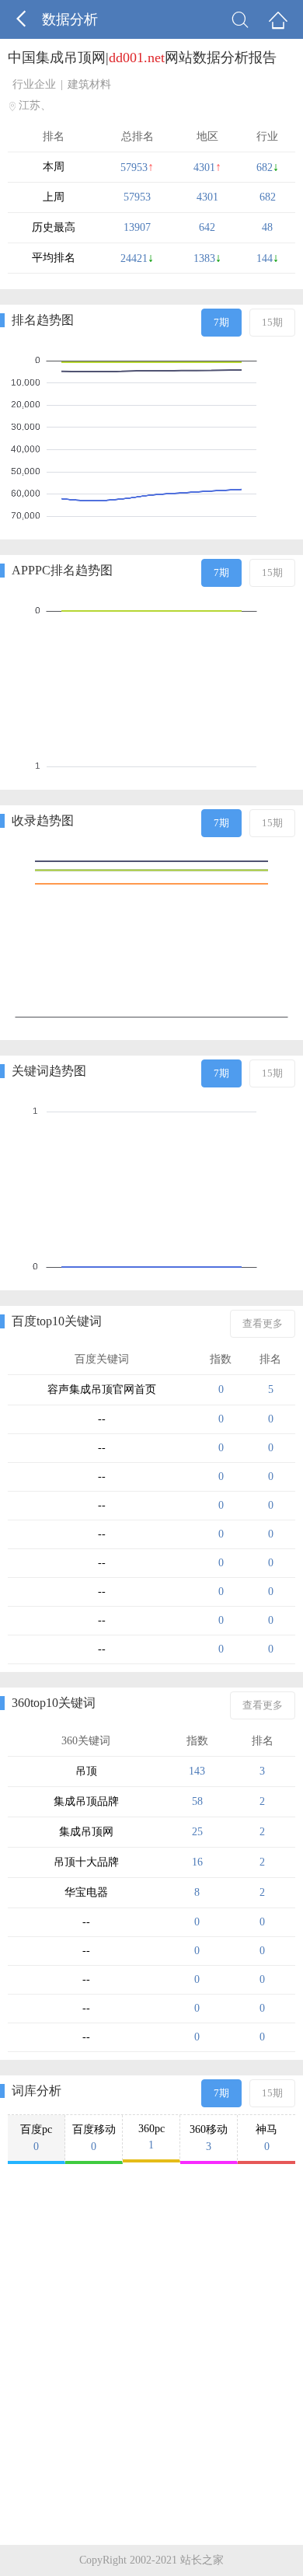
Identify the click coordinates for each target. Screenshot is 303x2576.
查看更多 (263, 1323)
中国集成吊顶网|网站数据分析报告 (142, 58)
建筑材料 (89, 84)
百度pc (36, 2138)
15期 (272, 322)
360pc (151, 2137)
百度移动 (94, 2138)
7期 (221, 322)
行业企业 (34, 84)
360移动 (209, 2138)
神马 (266, 2138)
